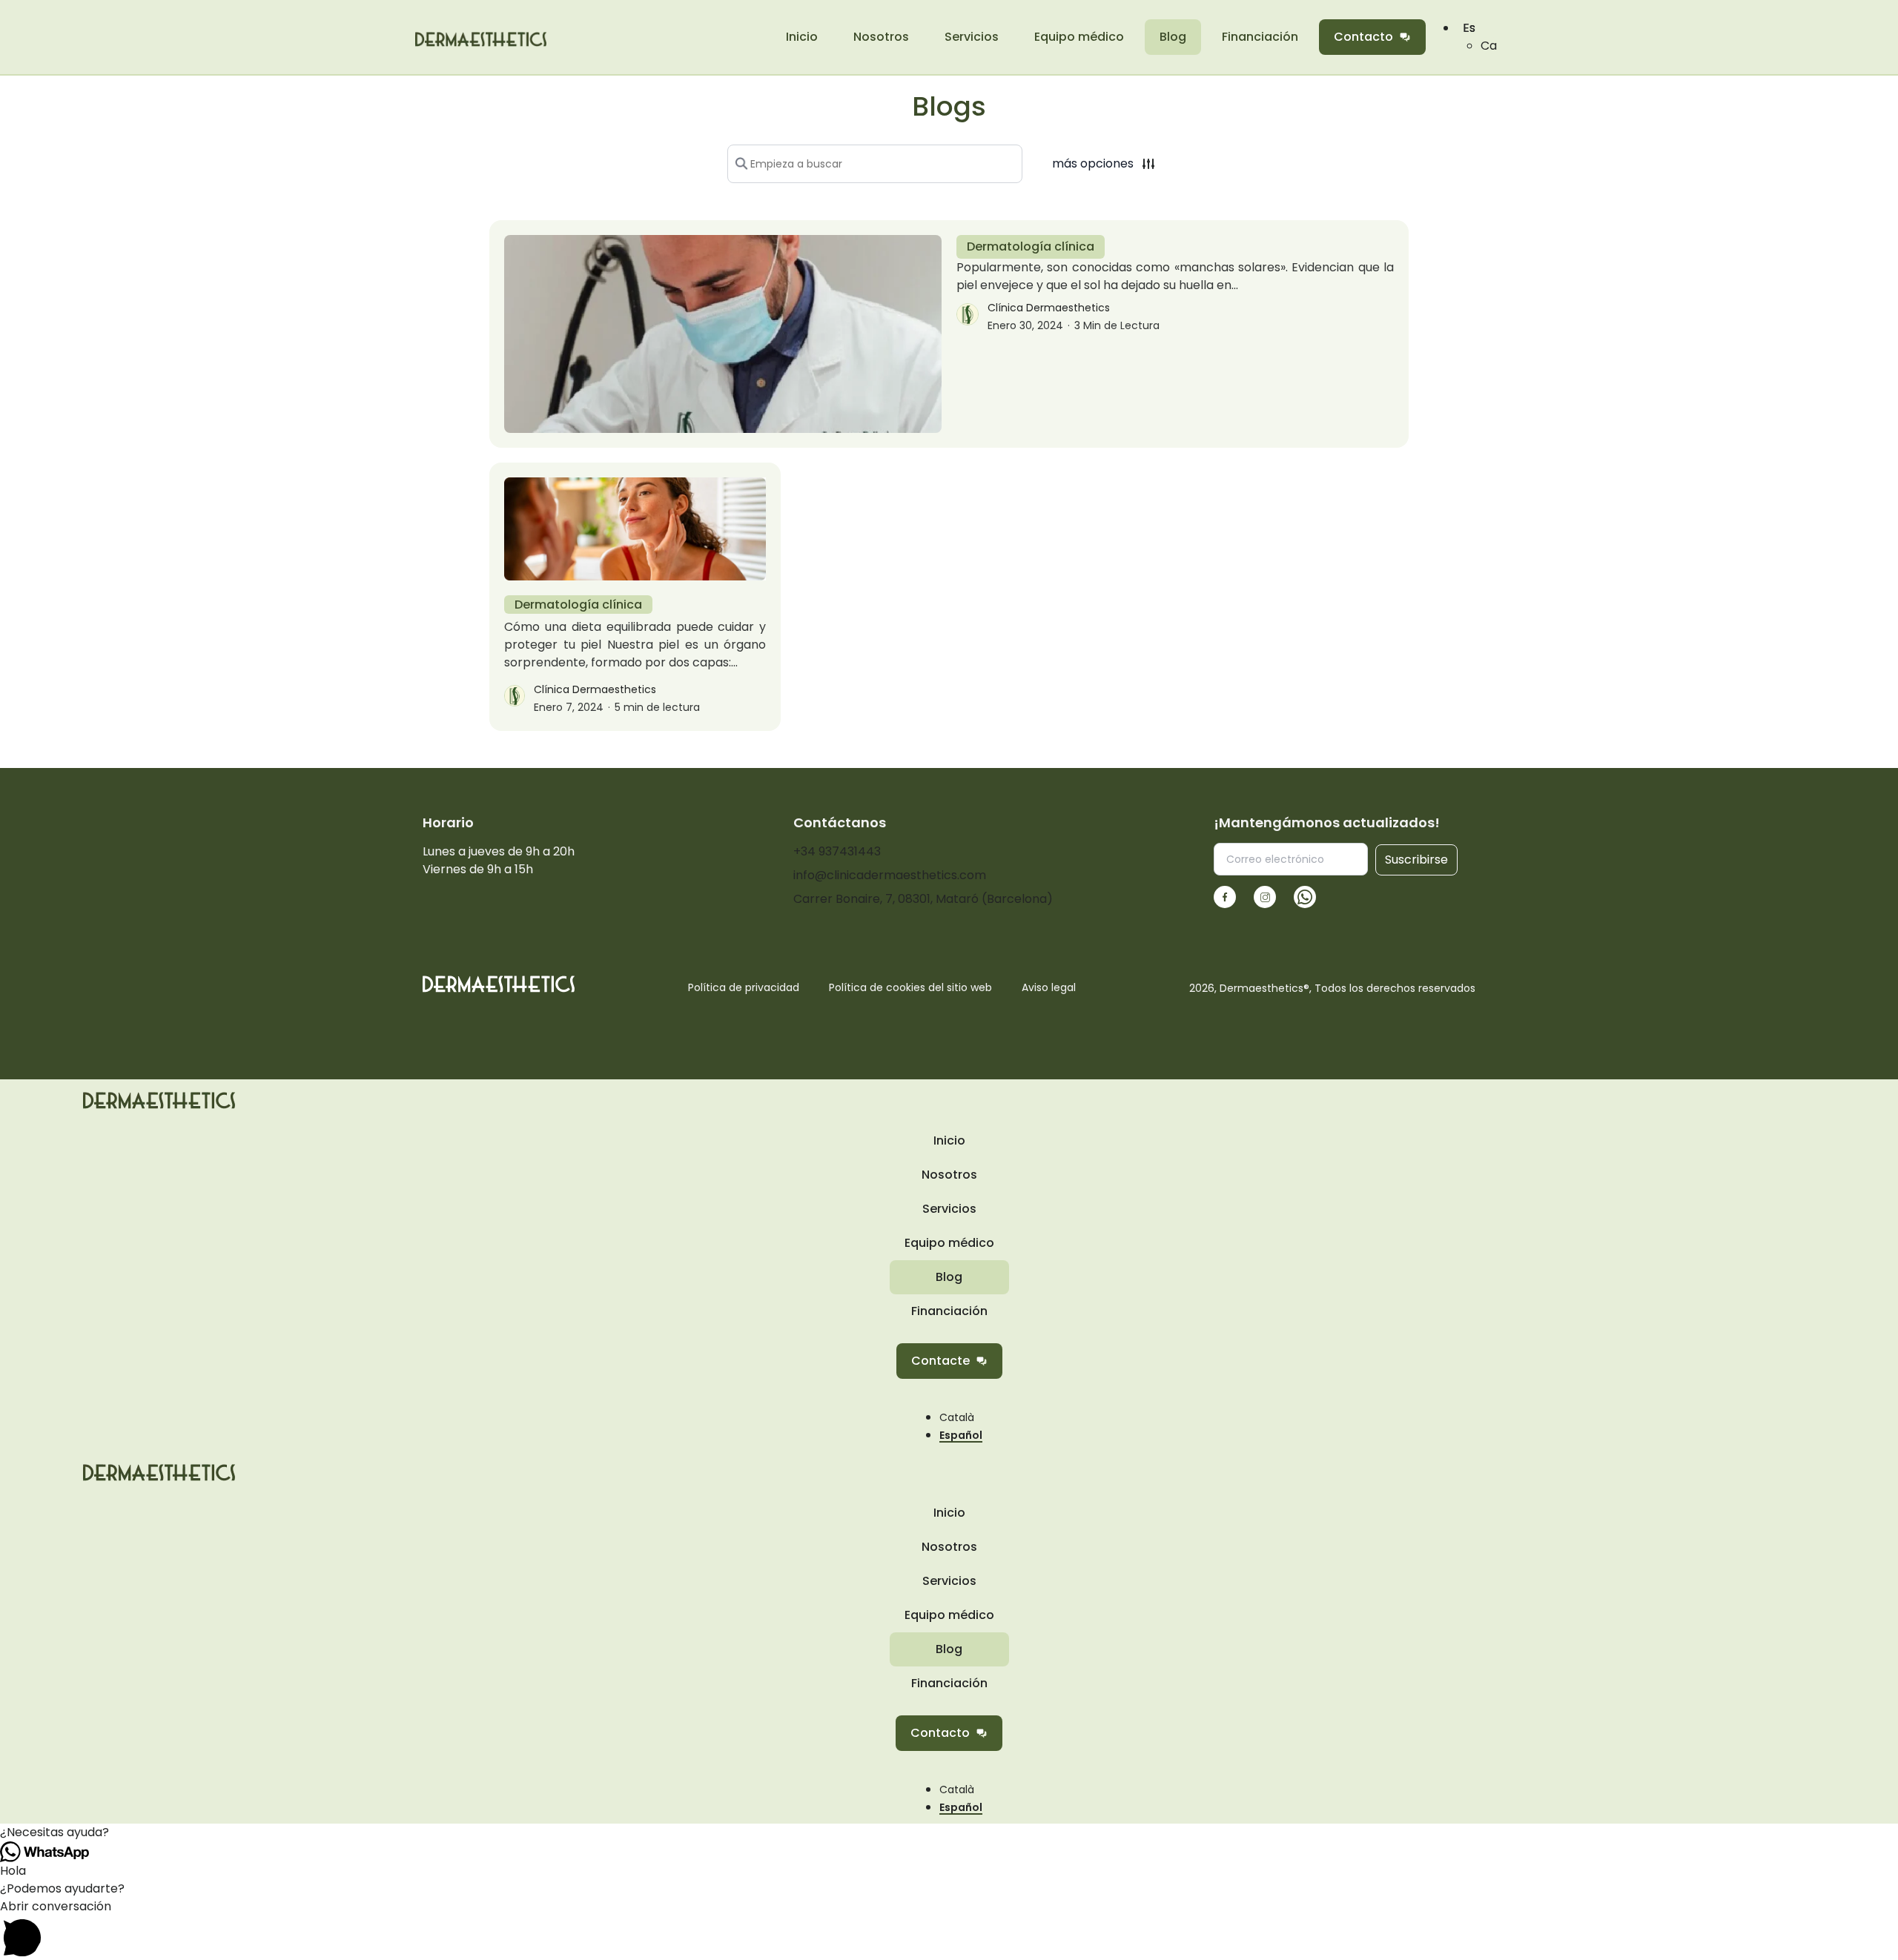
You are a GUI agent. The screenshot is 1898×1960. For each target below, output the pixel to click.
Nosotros (881, 37)
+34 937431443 (837, 851)
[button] (949, 1832)
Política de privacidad (744, 987)
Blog (1173, 37)
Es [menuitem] (1469, 28)
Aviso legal (1049, 987)
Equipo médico (1079, 37)
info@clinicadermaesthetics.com (890, 875)
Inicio (802, 37)
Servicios (972, 37)
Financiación (1260, 37)
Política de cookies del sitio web (910, 987)
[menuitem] (1489, 46)
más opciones (1093, 163)
